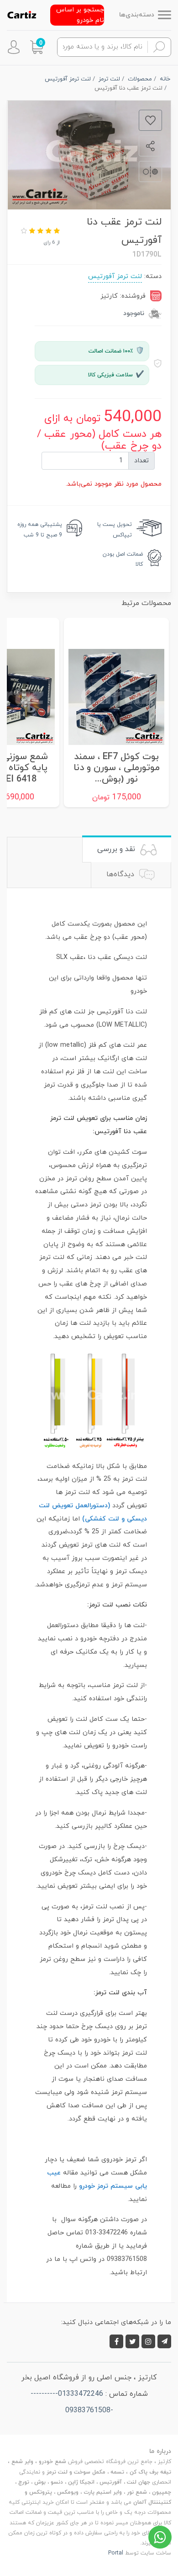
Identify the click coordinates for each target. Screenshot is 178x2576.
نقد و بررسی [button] (117, 849)
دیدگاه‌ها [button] (121, 874)
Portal (116, 2553)
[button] (37, 47)
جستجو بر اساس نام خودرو (80, 15)
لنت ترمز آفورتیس (115, 276)
